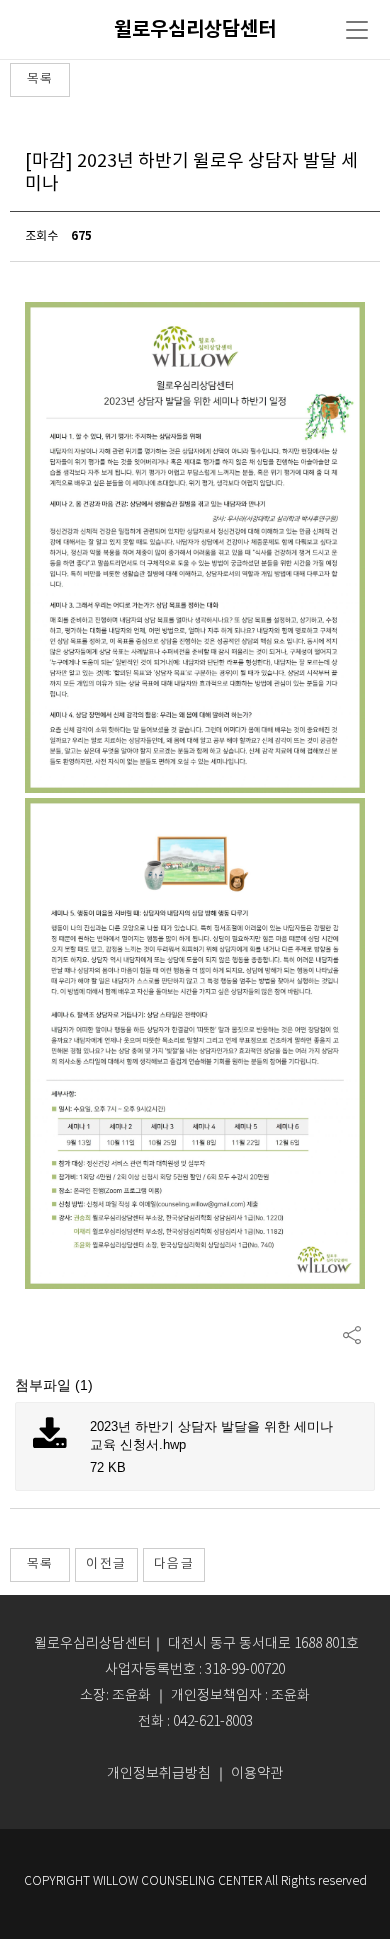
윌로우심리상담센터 (195, 30)
